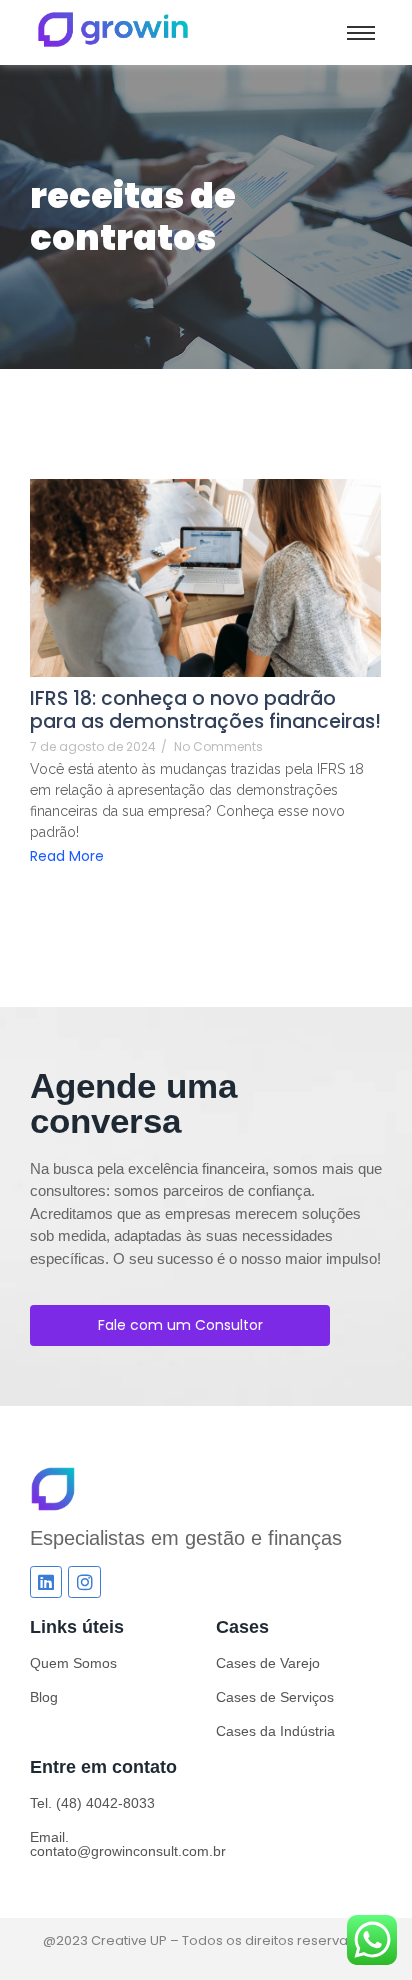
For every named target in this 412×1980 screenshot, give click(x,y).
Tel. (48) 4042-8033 (92, 1803)
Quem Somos (73, 1663)
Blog (44, 1697)
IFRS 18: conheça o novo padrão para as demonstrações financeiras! (205, 710)
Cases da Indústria (275, 1731)
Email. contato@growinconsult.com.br (128, 1844)
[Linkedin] (46, 1582)
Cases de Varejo (268, 1663)
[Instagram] (84, 1582)
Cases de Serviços (275, 1697)
